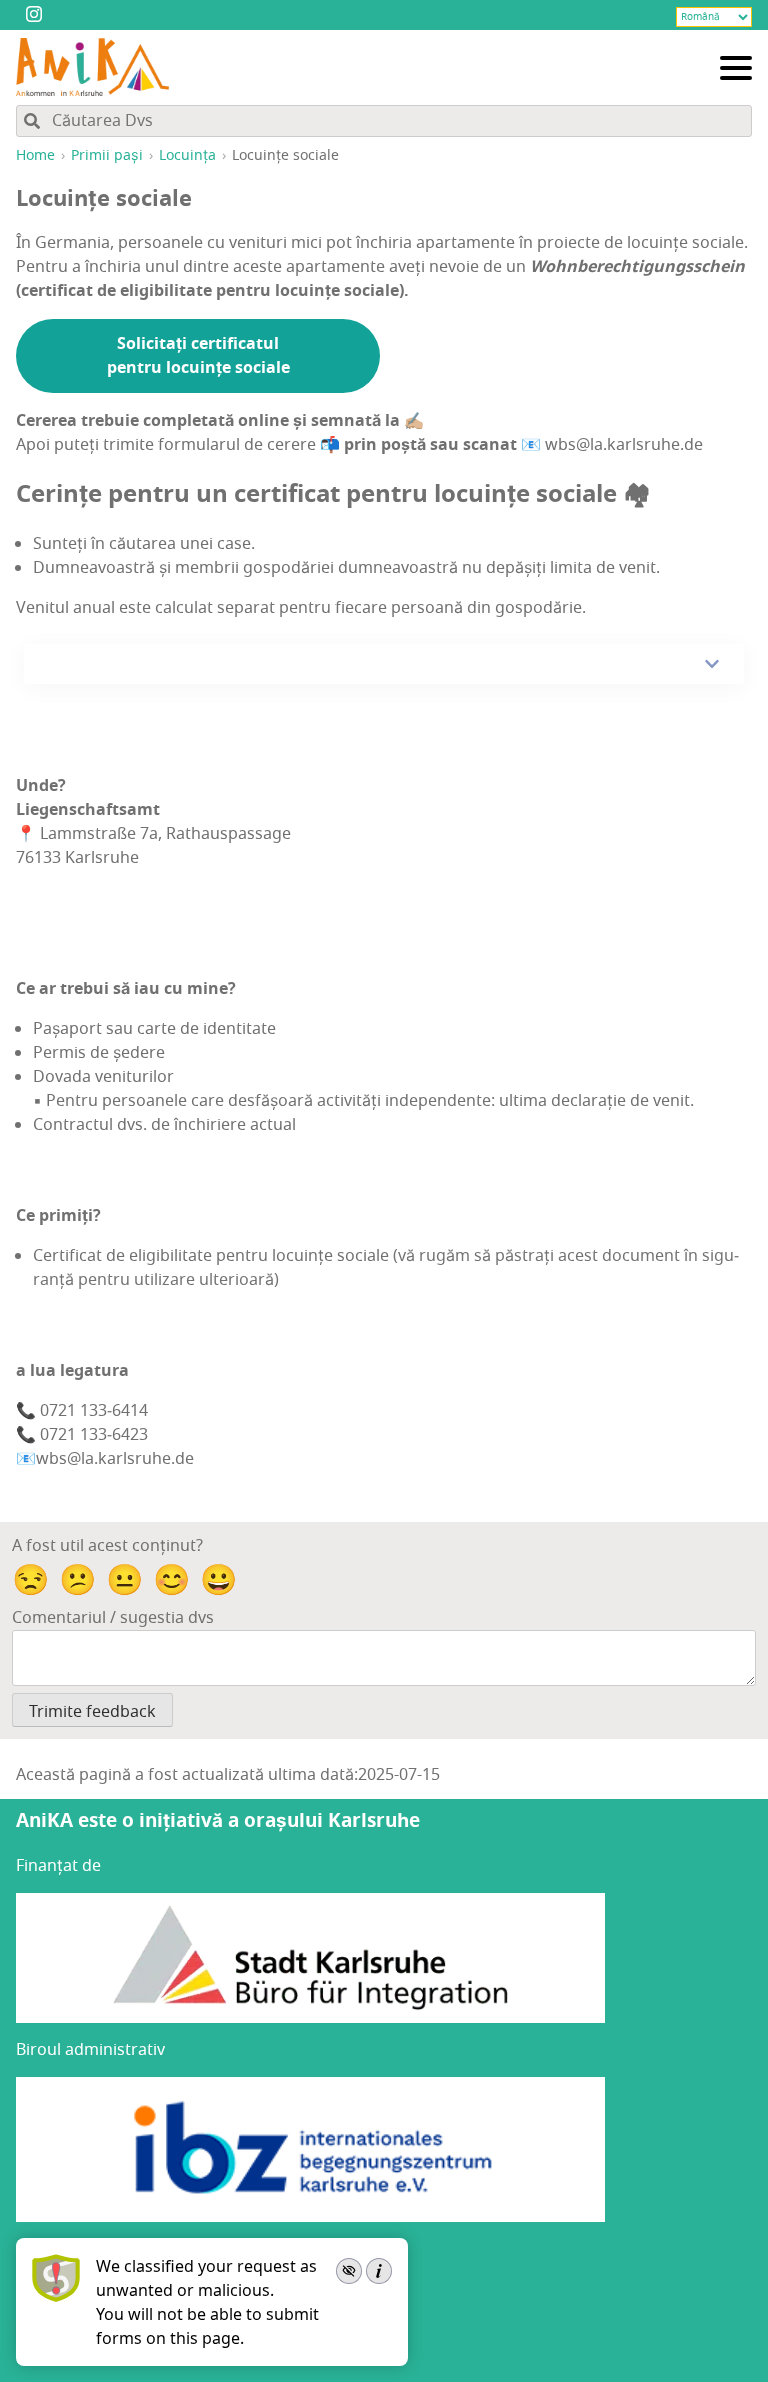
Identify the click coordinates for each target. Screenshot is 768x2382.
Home (35, 155)
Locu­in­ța (187, 155)
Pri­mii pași (107, 155)
